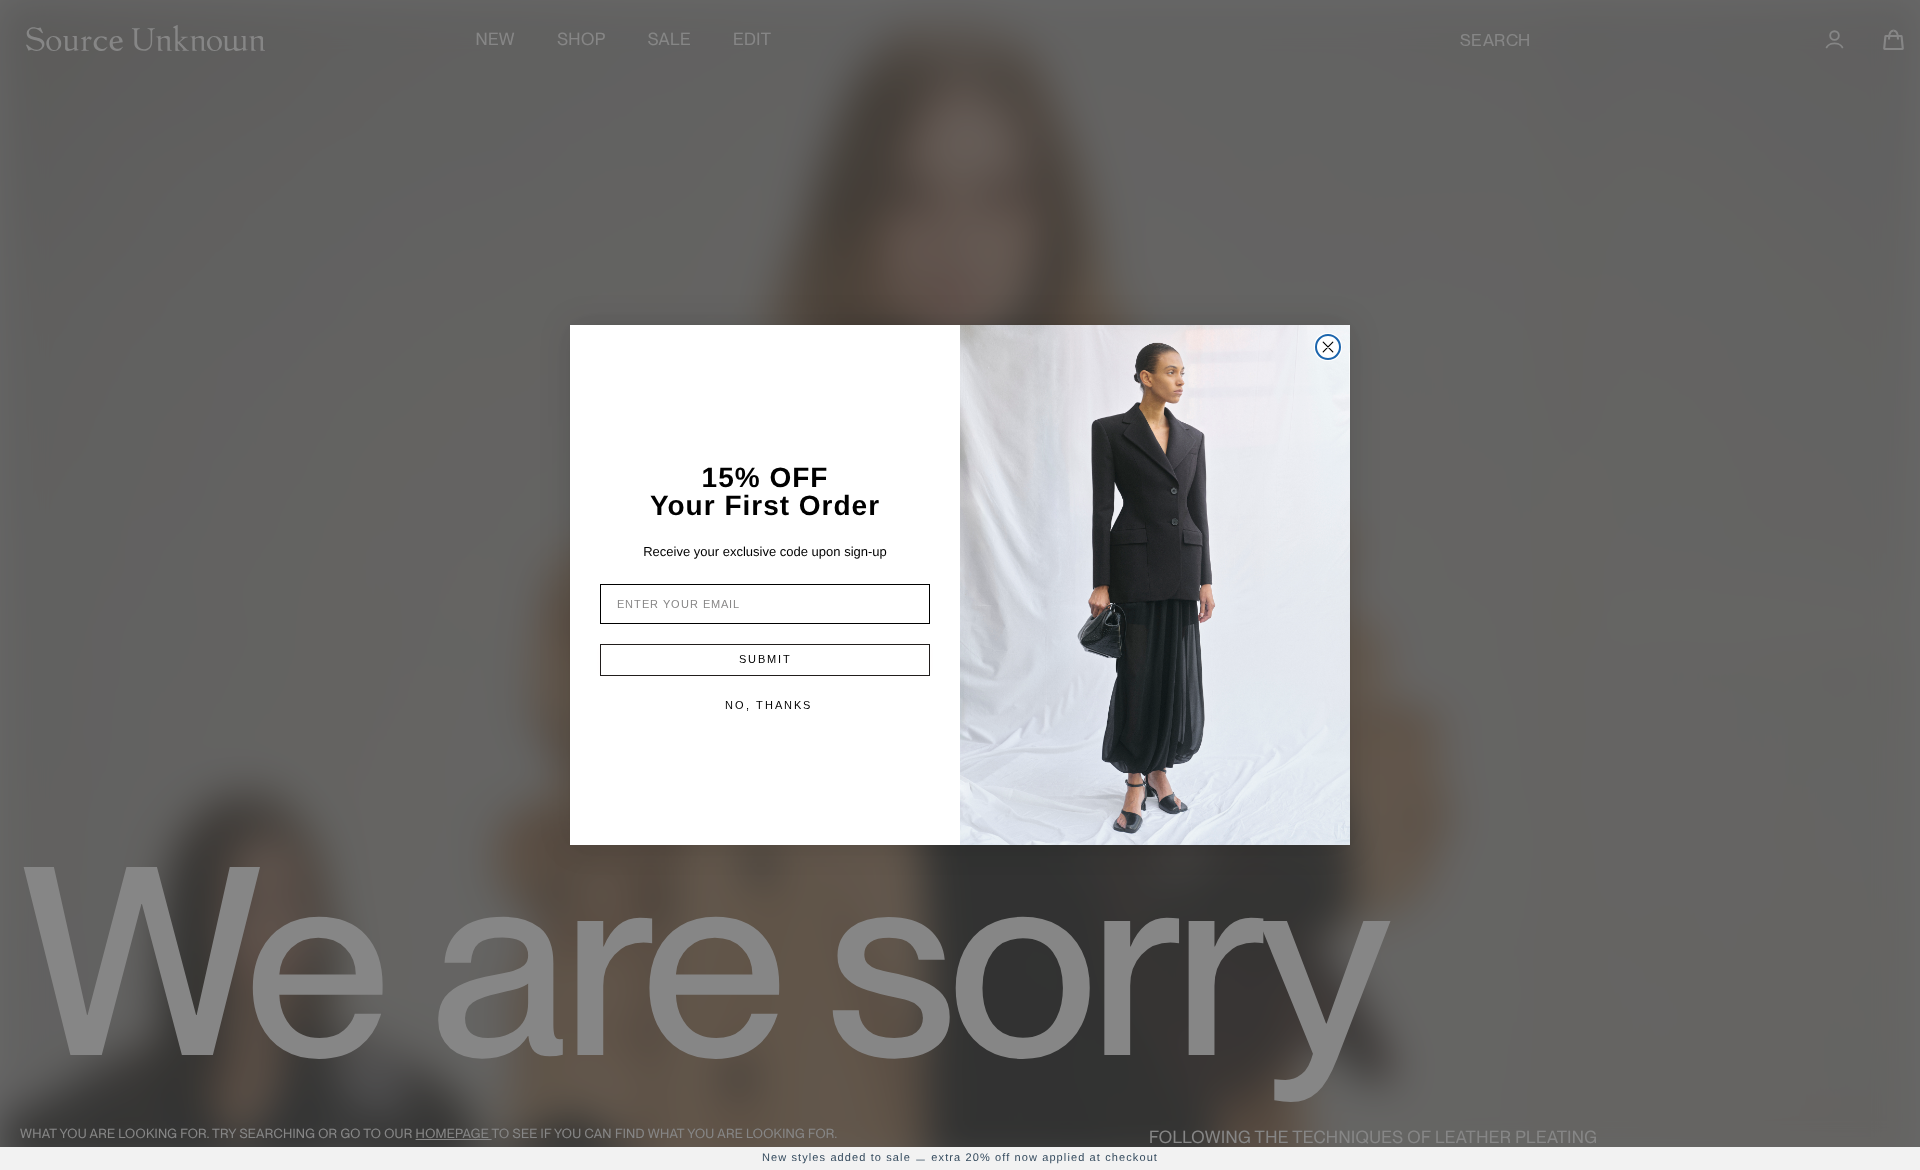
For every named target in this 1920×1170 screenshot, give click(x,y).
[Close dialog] (1328, 347)
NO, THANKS (768, 705)
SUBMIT (765, 659)
